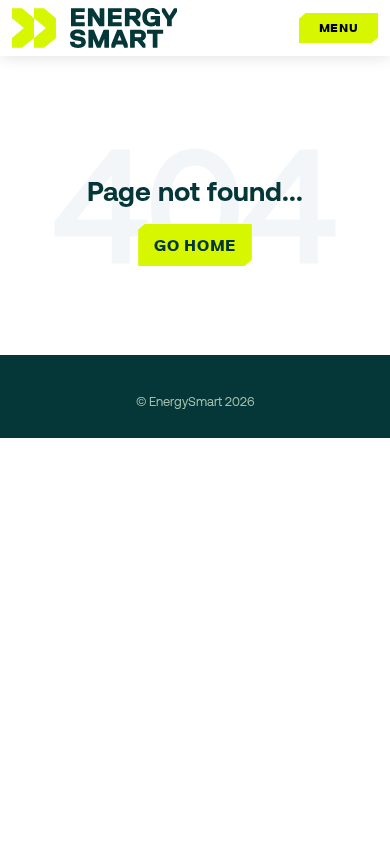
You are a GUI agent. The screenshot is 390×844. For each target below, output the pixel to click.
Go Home (195, 244)
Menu (339, 27)
